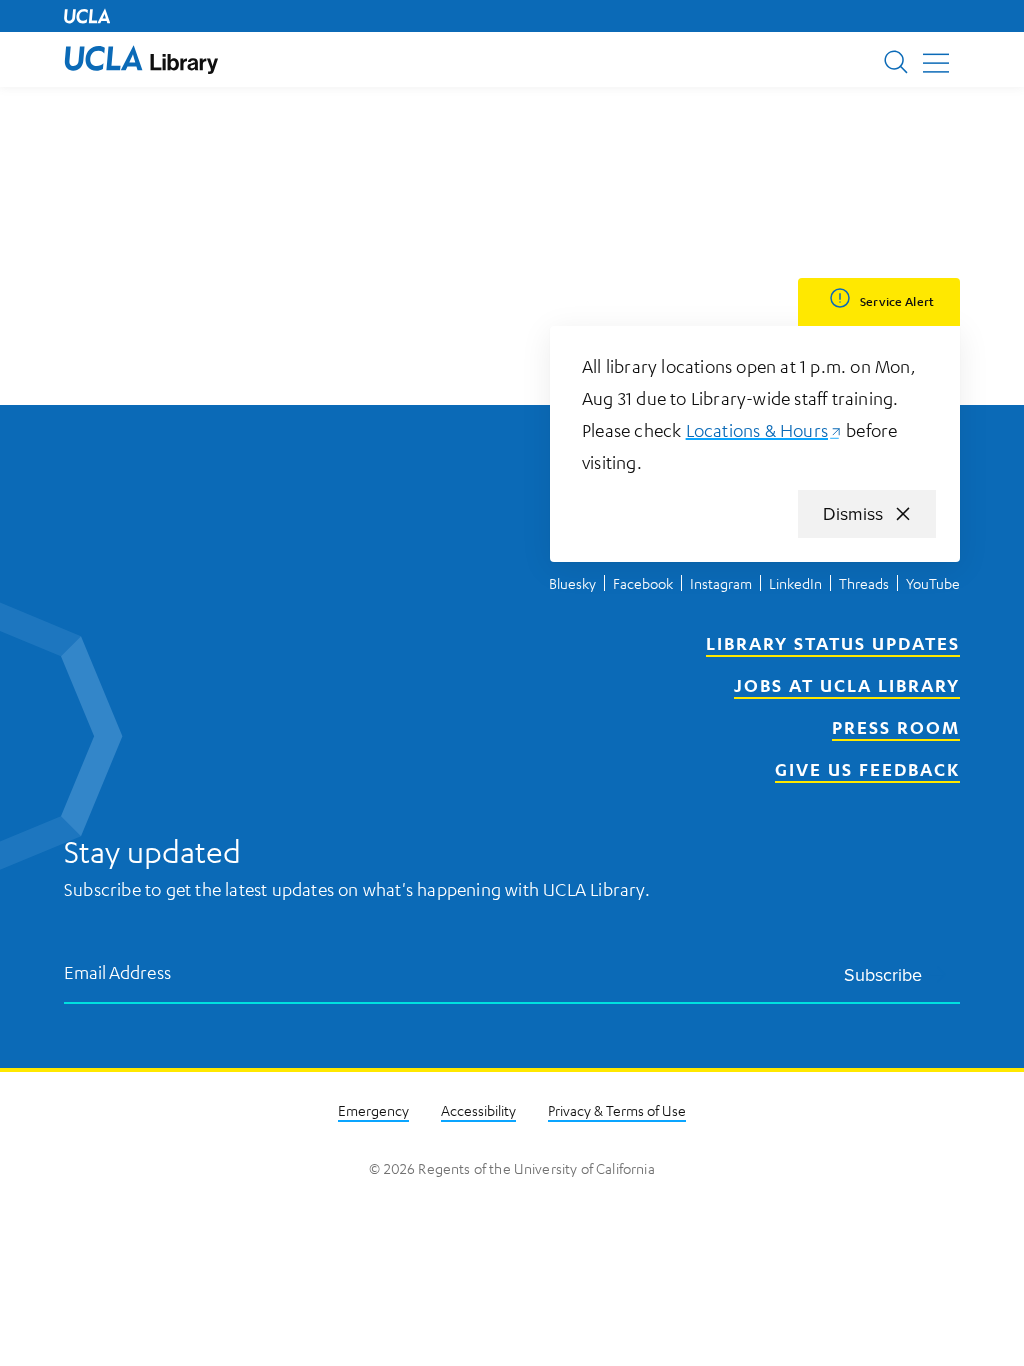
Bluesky (572, 583)
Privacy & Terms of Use (617, 1110)
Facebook (643, 583)
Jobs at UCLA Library (847, 685)
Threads (864, 583)
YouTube (933, 583)
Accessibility (478, 1110)
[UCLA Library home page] (141, 59)
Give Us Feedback (867, 769)
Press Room (896, 727)
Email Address (118, 971)
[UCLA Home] (87, 16)
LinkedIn (795, 583)
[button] (141, 59)
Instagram (721, 583)
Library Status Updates (833, 643)
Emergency (373, 1110)
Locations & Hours (764, 430)
